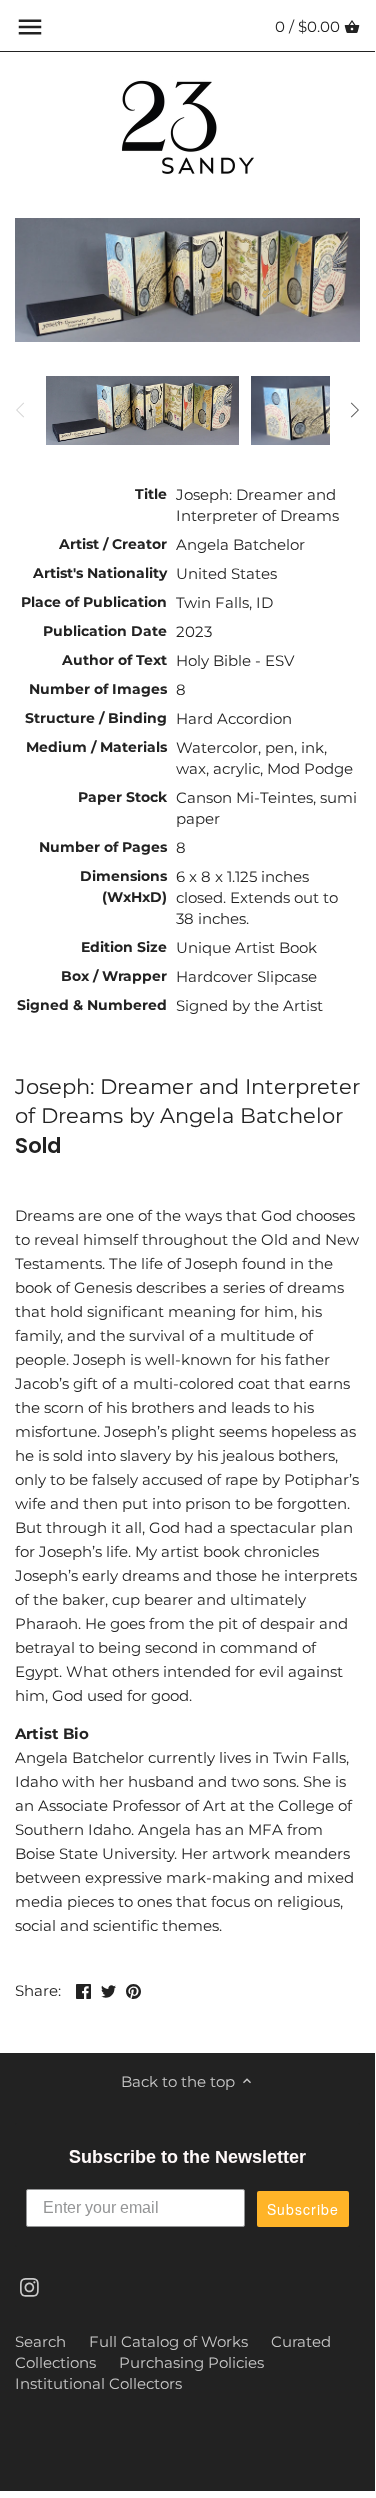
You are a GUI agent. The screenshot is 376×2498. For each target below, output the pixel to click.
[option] (142, 410)
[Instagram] (29, 2286)
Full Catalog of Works (168, 2341)
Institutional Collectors (98, 2383)
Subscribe (303, 2209)
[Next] (354, 410)
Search (40, 2341)
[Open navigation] (30, 27)
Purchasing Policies (191, 2362)
